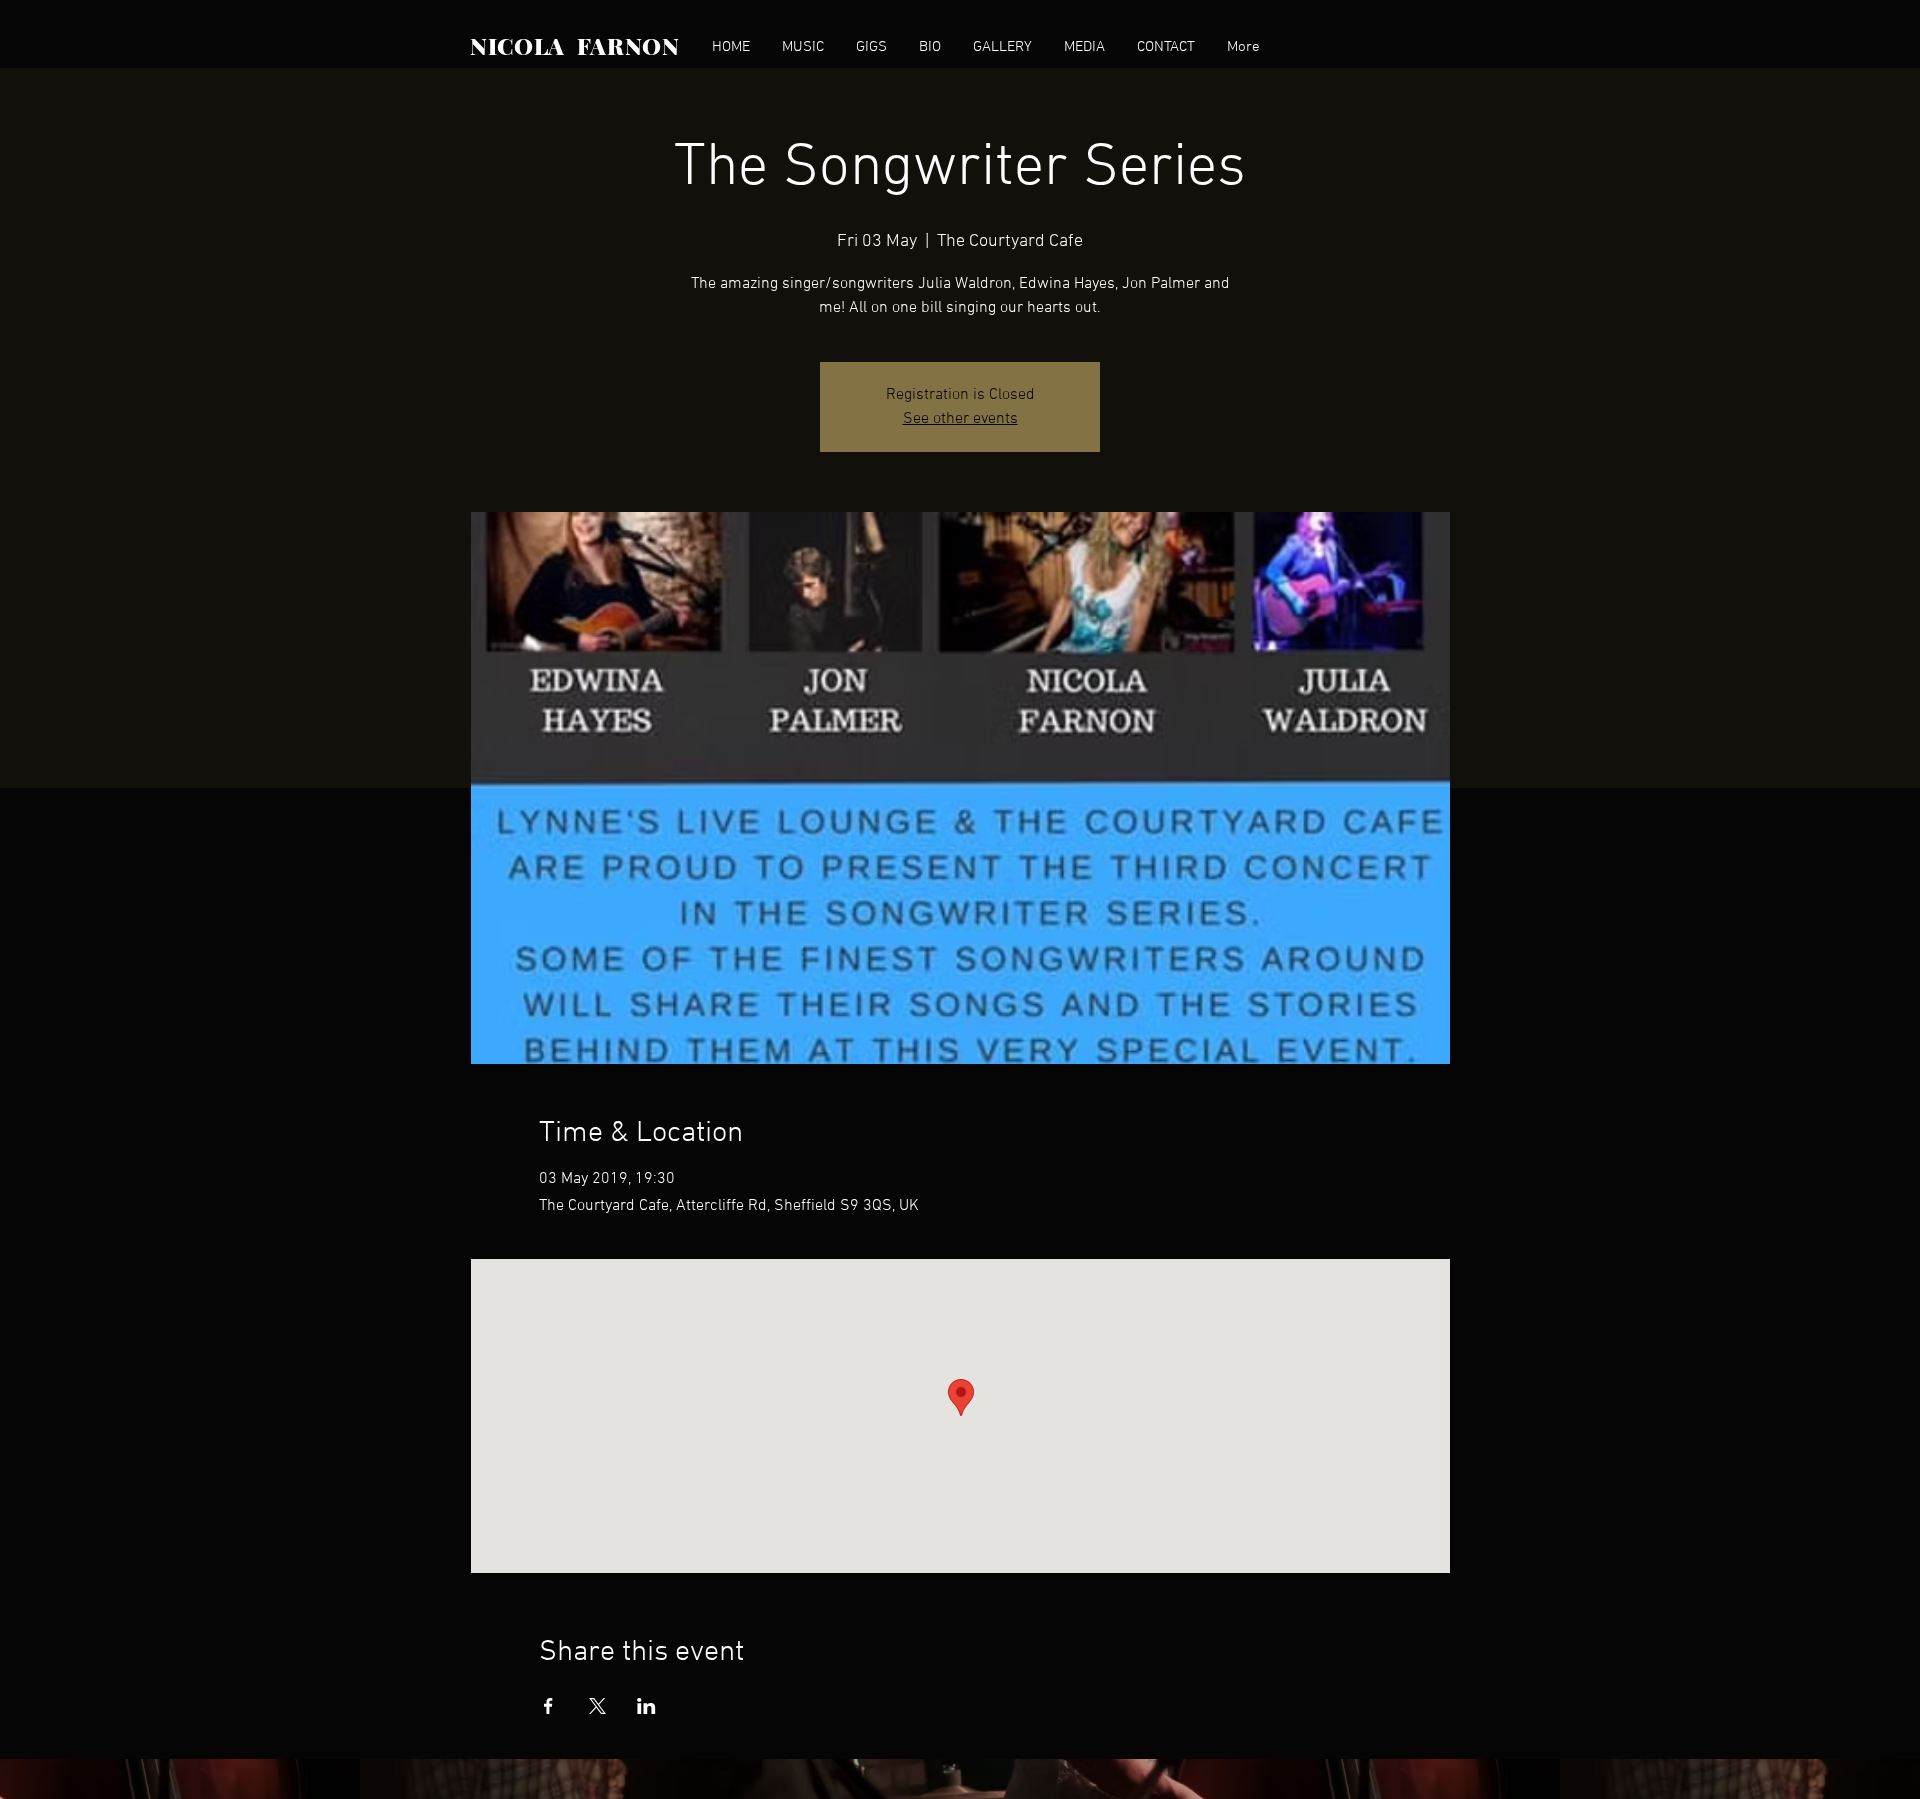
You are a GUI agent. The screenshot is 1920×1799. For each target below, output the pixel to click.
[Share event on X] (597, 1706)
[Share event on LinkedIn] (646, 1706)
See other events (960, 419)
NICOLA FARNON (575, 45)
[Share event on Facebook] (548, 1706)
